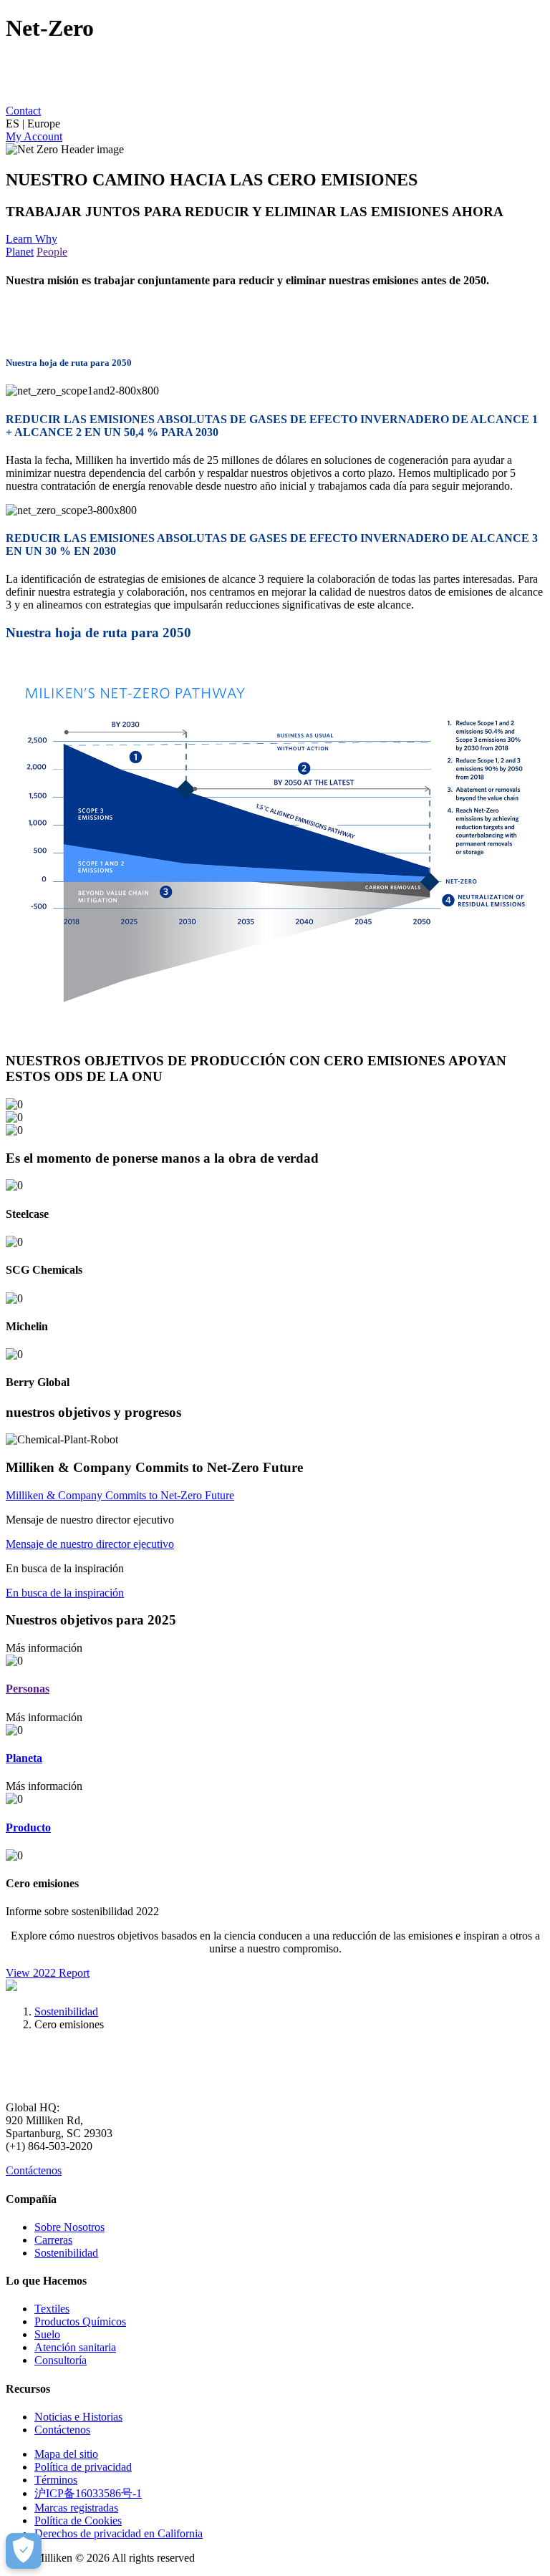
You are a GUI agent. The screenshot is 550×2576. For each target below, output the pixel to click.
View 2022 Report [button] (48, 1973)
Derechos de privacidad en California (119, 2533)
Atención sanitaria (75, 2347)
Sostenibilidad (66, 2011)
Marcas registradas (76, 2508)
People (52, 252)
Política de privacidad (83, 2467)
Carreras (53, 2240)
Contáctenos (34, 2170)
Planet (20, 252)
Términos (56, 2480)
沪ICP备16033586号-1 (88, 2493)
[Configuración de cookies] (24, 2551)
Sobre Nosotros (69, 2227)
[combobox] (275, 124)
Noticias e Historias (78, 2417)
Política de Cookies (78, 2521)
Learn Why (32, 239)
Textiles (52, 2309)
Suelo (47, 2334)
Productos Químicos (80, 2321)
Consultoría (61, 2360)
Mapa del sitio (66, 2454)
